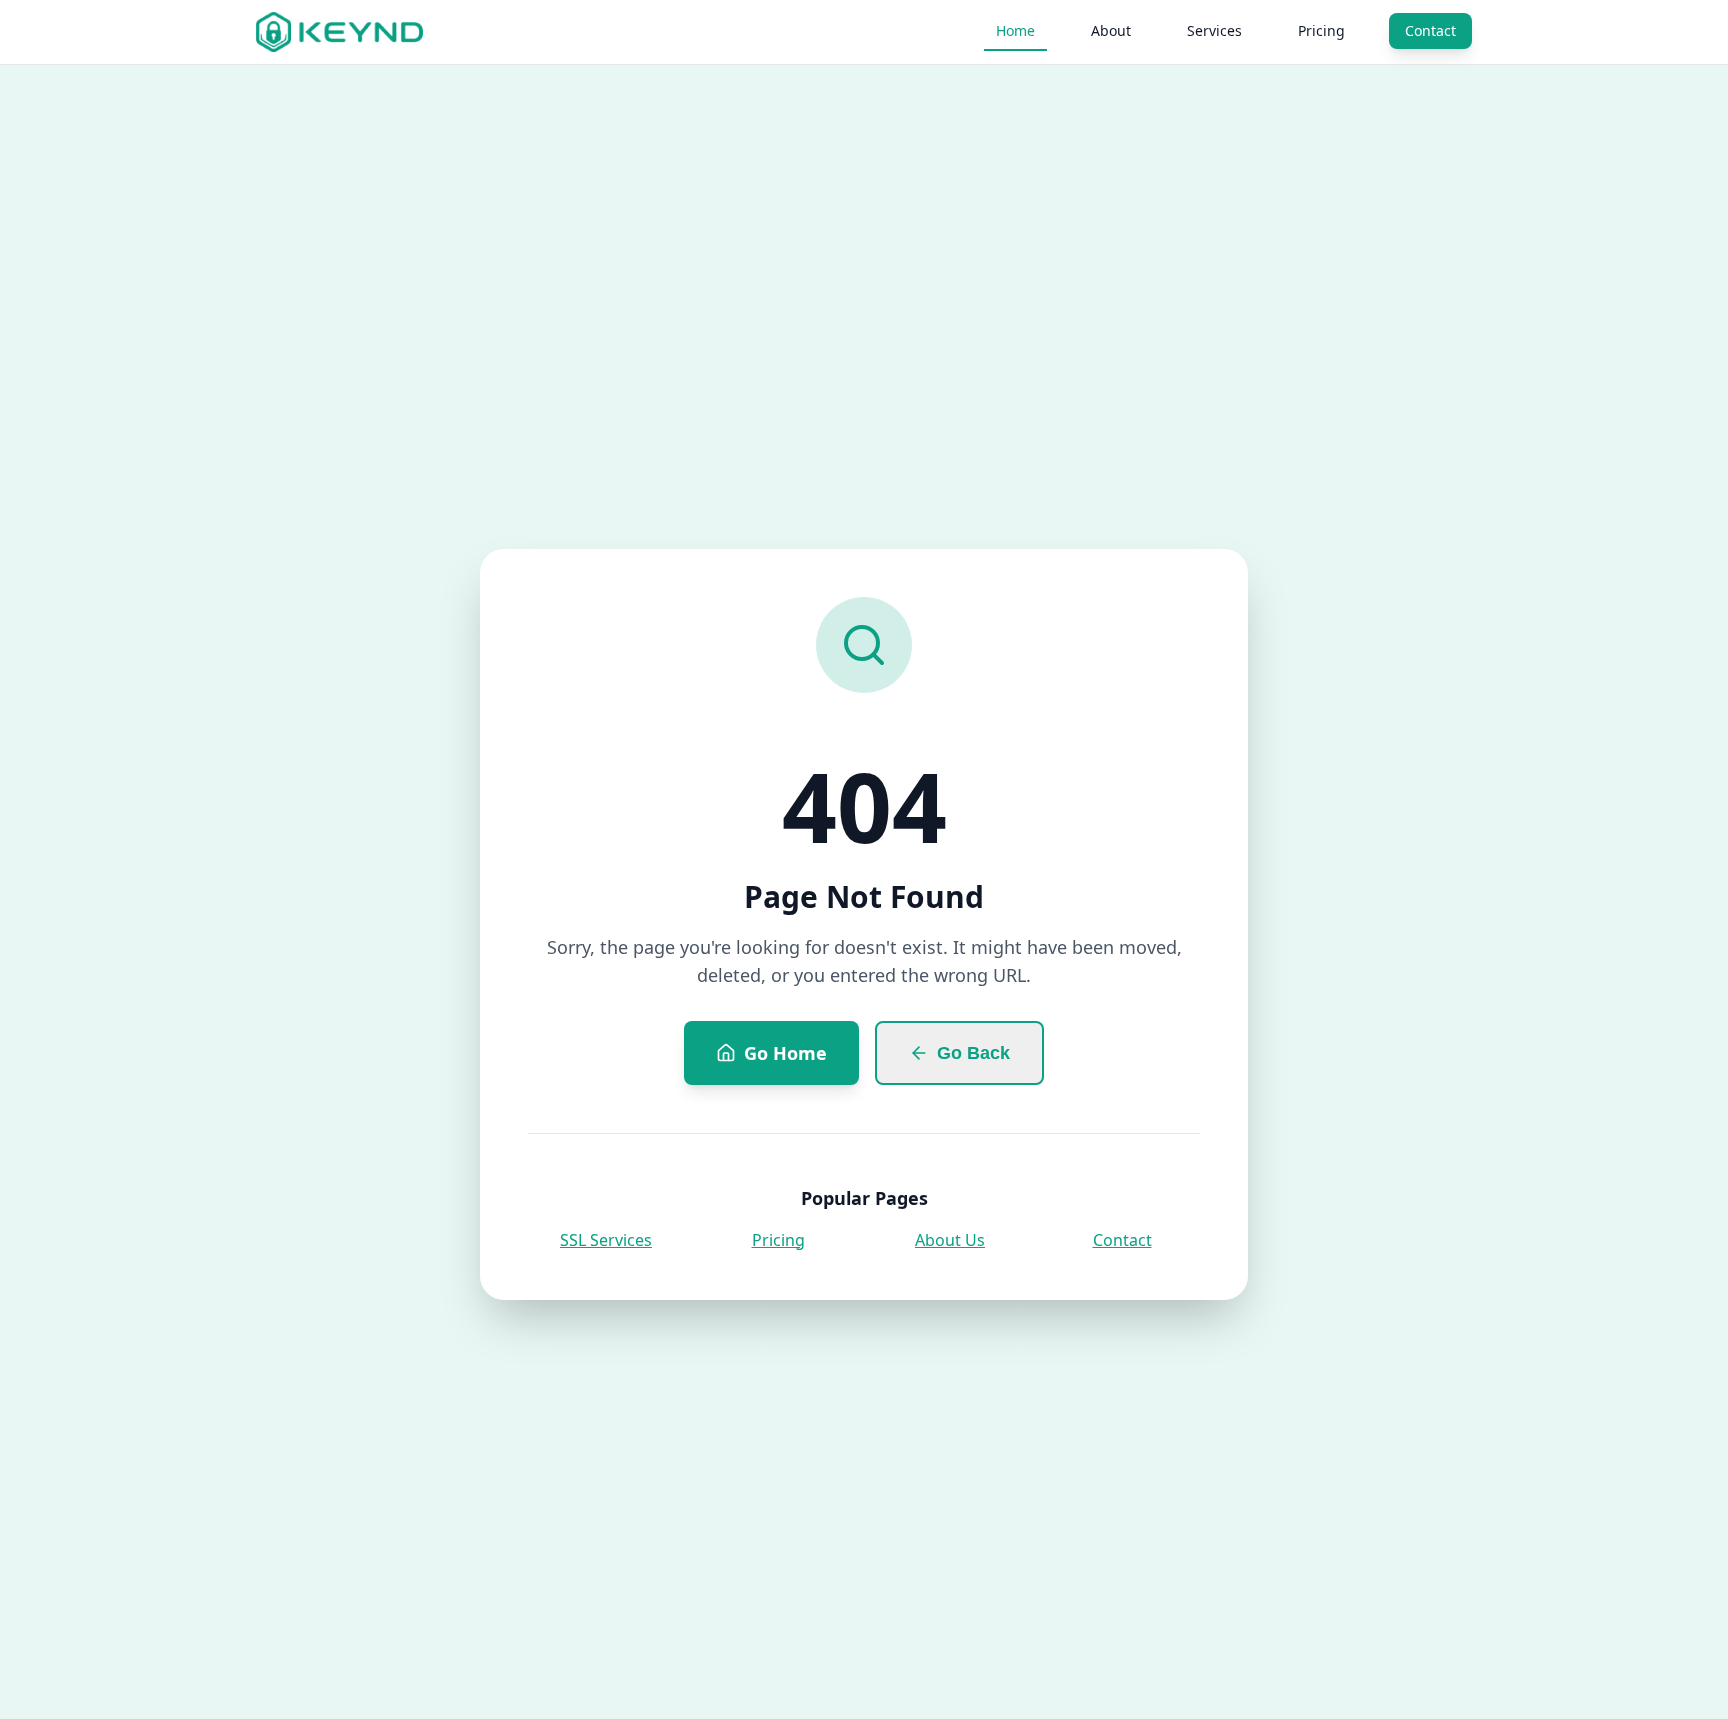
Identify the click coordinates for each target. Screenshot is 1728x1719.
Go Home (785, 1053)
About (1111, 30)
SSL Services (606, 1240)
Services (1214, 30)
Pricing (1321, 30)
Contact (1430, 30)
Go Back (973, 1053)
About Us (950, 1240)
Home (1015, 30)
